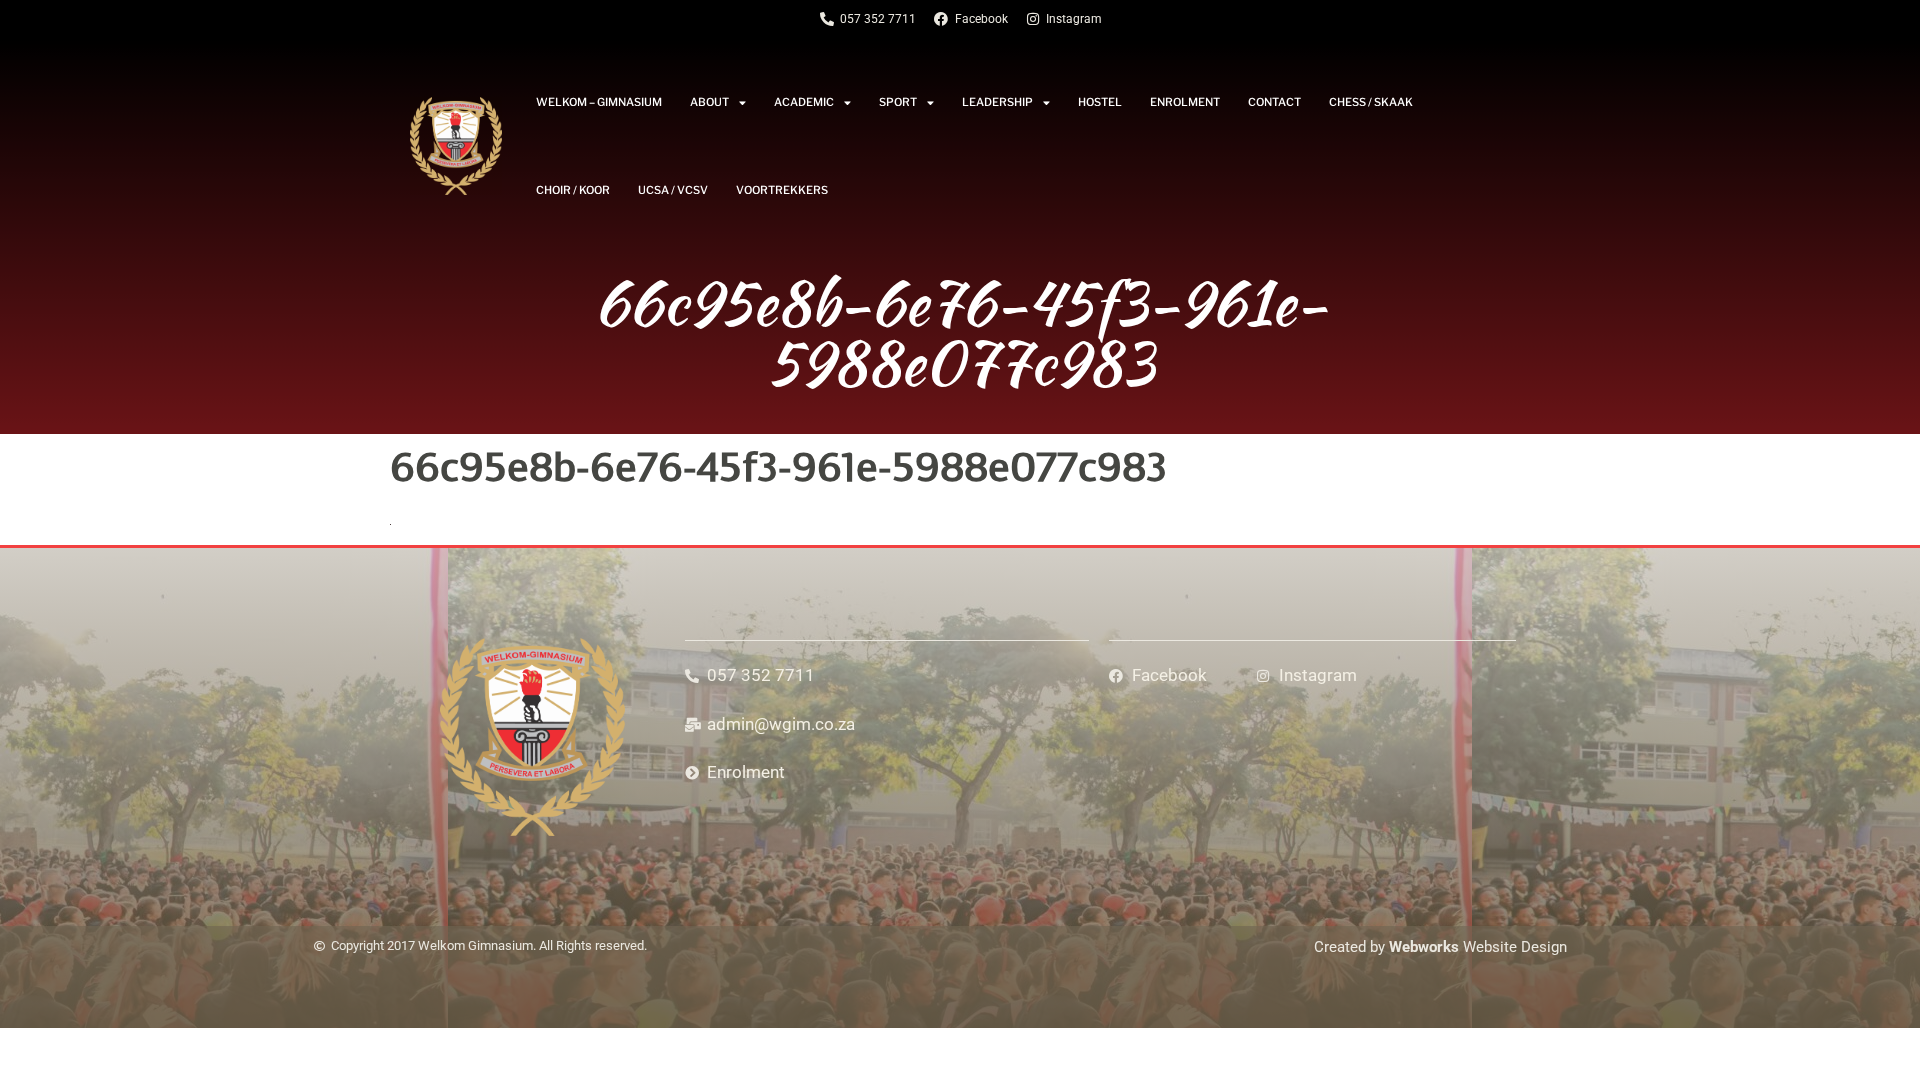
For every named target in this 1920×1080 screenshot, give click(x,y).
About (709, 102)
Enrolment (1185, 102)
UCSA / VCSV (673, 190)
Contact (1274, 102)
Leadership (997, 102)
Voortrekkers (782, 190)
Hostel (1100, 102)
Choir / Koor (573, 190)
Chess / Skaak (1371, 102)
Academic (804, 102)
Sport (898, 102)
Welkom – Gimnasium (599, 102)
